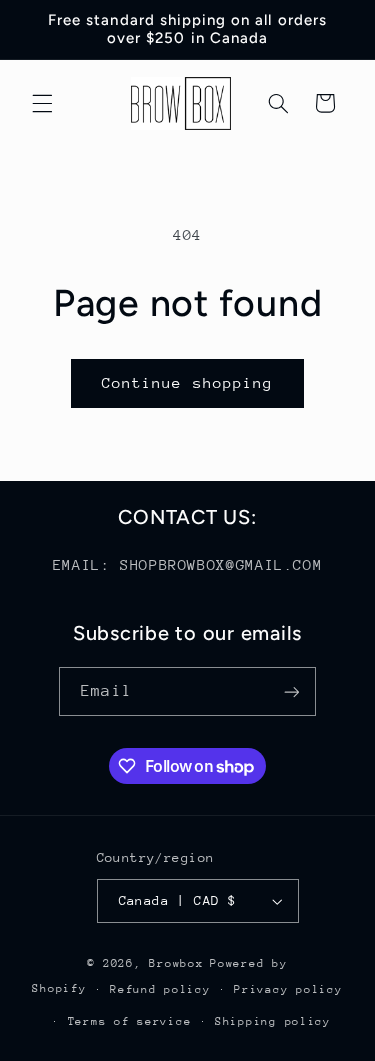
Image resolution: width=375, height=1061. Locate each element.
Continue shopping (187, 382)
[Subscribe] (291, 691)
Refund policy (160, 989)
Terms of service (130, 1021)
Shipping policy (273, 1021)
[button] (42, 103)
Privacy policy (288, 989)
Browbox (176, 963)
